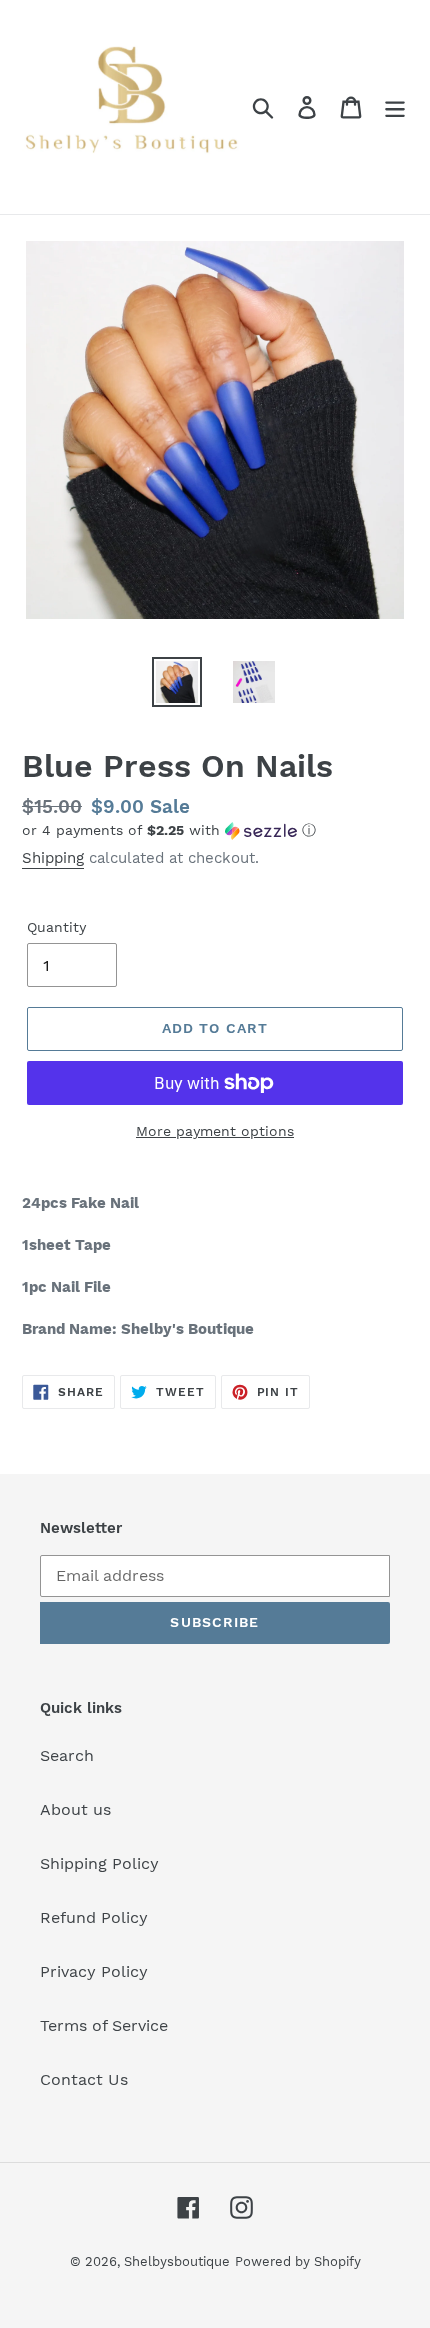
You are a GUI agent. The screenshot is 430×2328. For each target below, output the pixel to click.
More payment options (215, 1131)
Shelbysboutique (177, 2261)
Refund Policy (94, 1917)
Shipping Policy (99, 1863)
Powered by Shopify (298, 2261)
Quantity (56, 927)
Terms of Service (104, 2025)
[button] (215, 830)
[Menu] (395, 107)
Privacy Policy (94, 1971)
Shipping (53, 858)
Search (67, 1755)
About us (75, 1809)
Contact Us (84, 2079)
